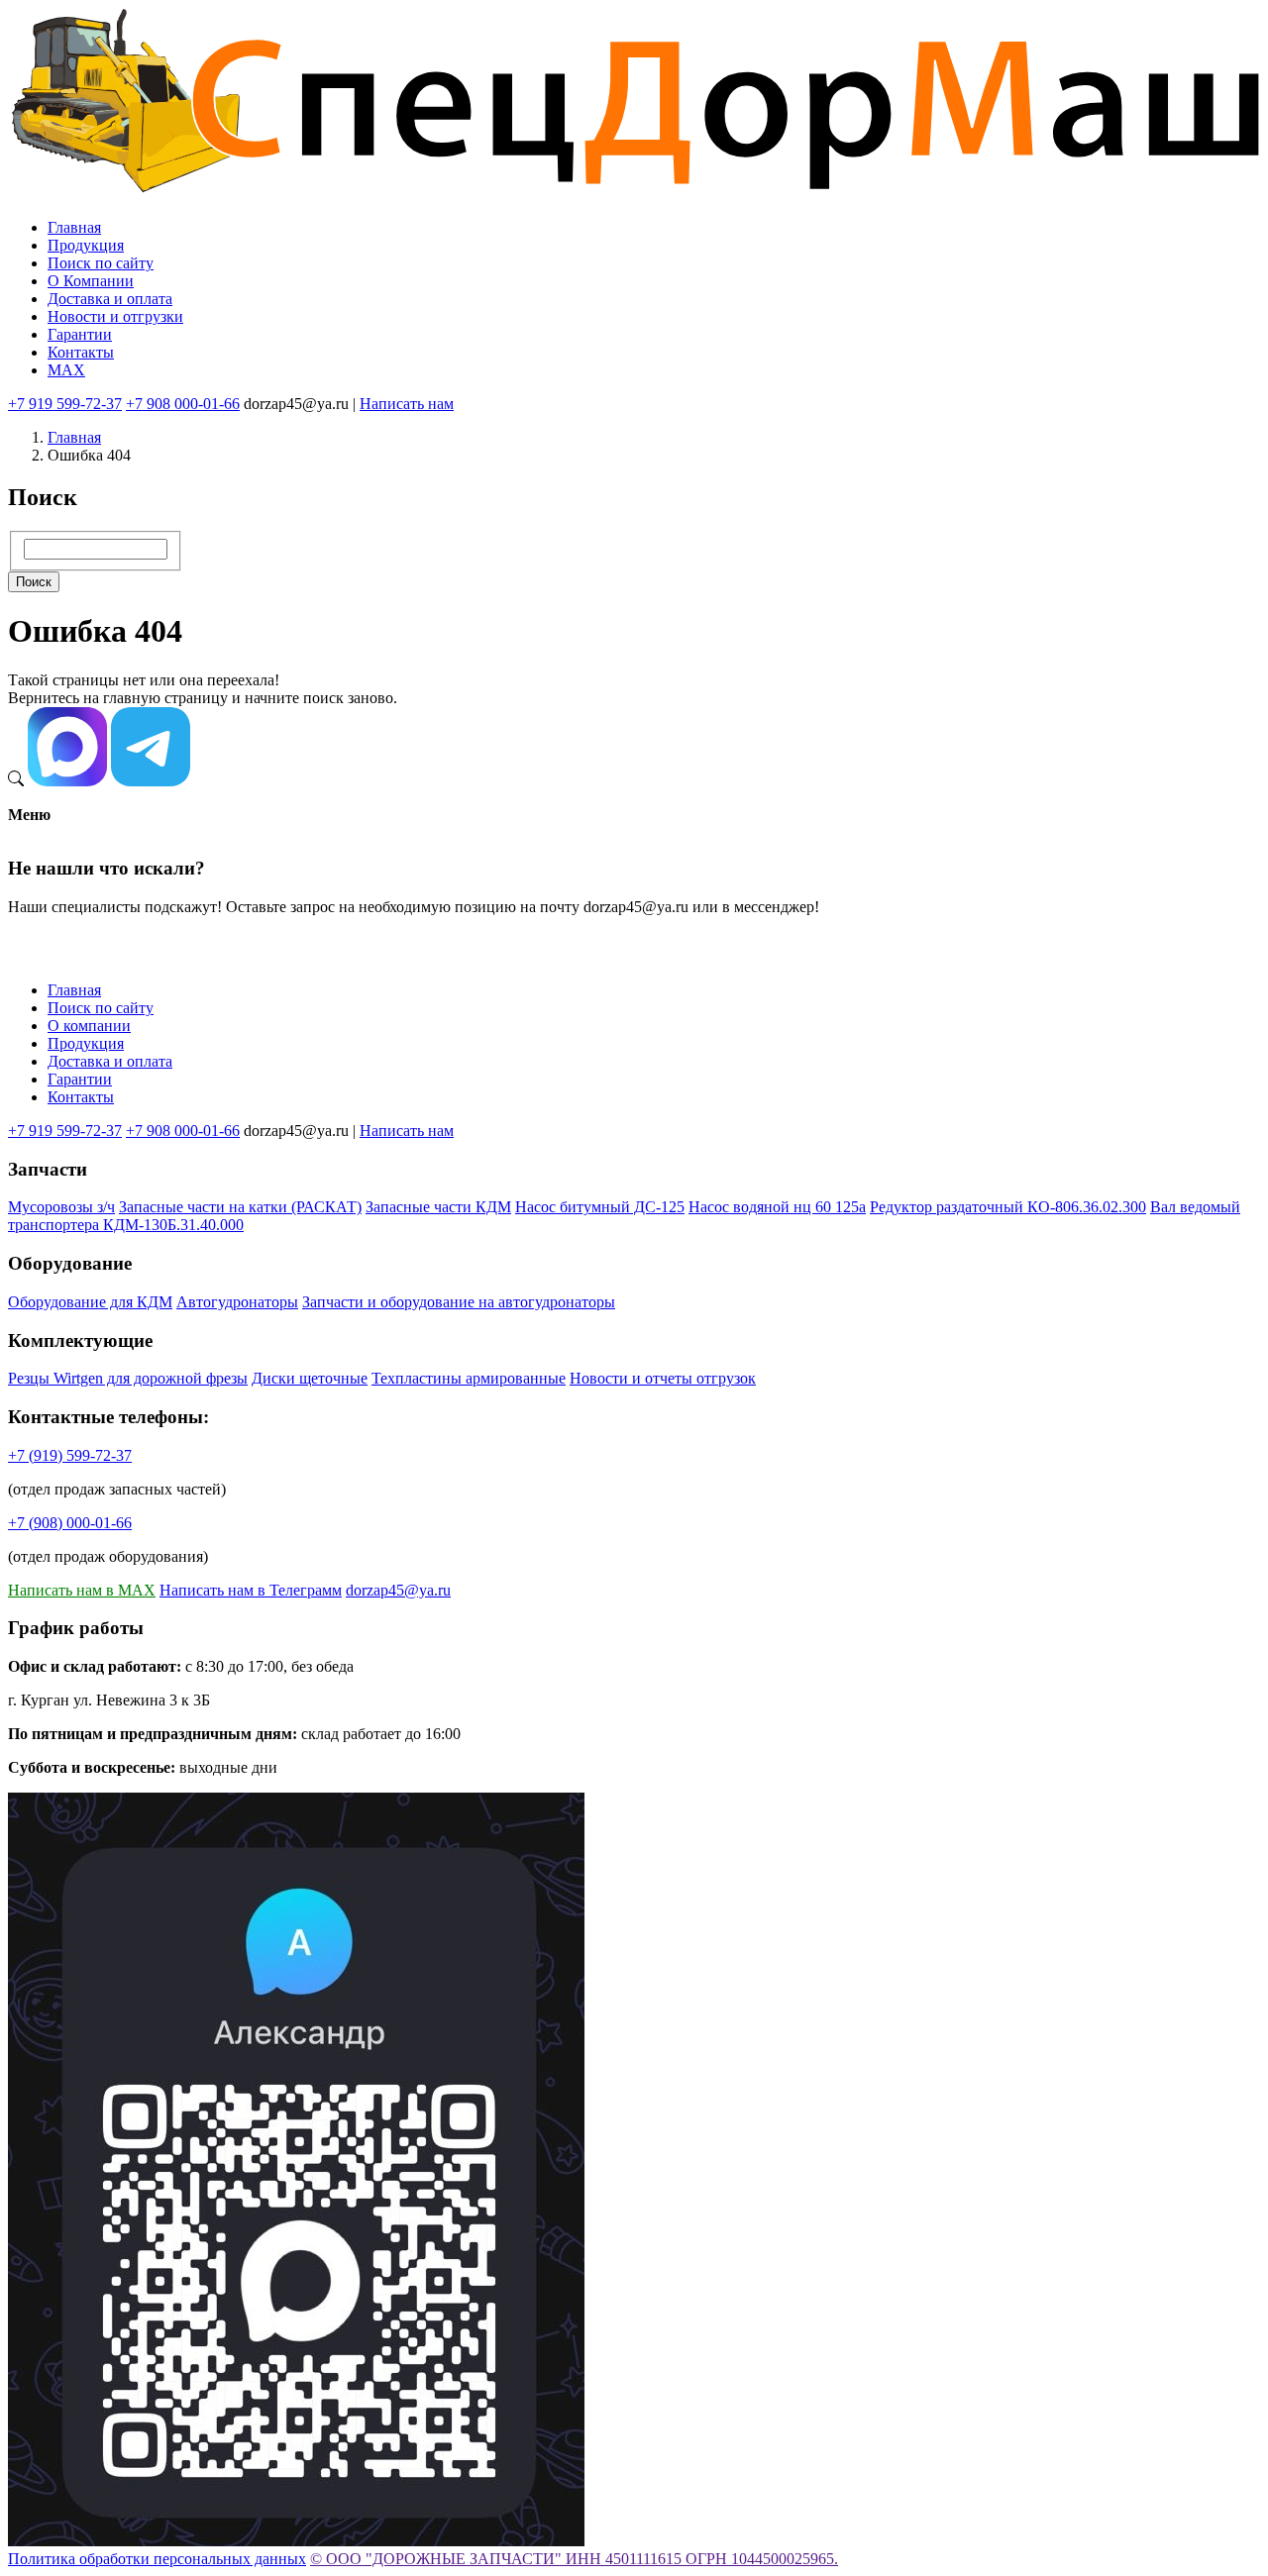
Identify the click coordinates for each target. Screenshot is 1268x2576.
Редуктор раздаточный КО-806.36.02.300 (1008, 1207)
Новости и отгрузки (115, 316)
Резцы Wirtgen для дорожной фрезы (128, 1378)
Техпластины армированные (469, 1378)
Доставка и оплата (110, 299)
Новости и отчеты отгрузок (663, 1378)
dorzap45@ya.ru (398, 1590)
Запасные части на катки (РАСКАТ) (240, 1207)
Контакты (81, 352)
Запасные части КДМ (438, 1207)
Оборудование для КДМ (90, 1302)
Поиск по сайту (101, 263)
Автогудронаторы (237, 1302)
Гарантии (80, 334)
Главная (74, 227)
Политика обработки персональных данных (157, 2559)
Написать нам (407, 404)
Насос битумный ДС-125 (600, 1207)
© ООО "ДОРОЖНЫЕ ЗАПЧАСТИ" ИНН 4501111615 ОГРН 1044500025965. (574, 2559)
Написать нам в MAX (82, 1590)
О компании (89, 1026)
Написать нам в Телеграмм (251, 1590)
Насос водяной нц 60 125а (777, 1207)
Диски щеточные (310, 1378)
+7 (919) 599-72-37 (70, 1455)
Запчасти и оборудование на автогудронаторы (459, 1302)
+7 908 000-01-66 (183, 404)
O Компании (91, 281)
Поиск (34, 582)
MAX (66, 370)
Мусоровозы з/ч (61, 1207)
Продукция (86, 245)
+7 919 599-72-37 (65, 404)
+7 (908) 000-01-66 (70, 1523)
